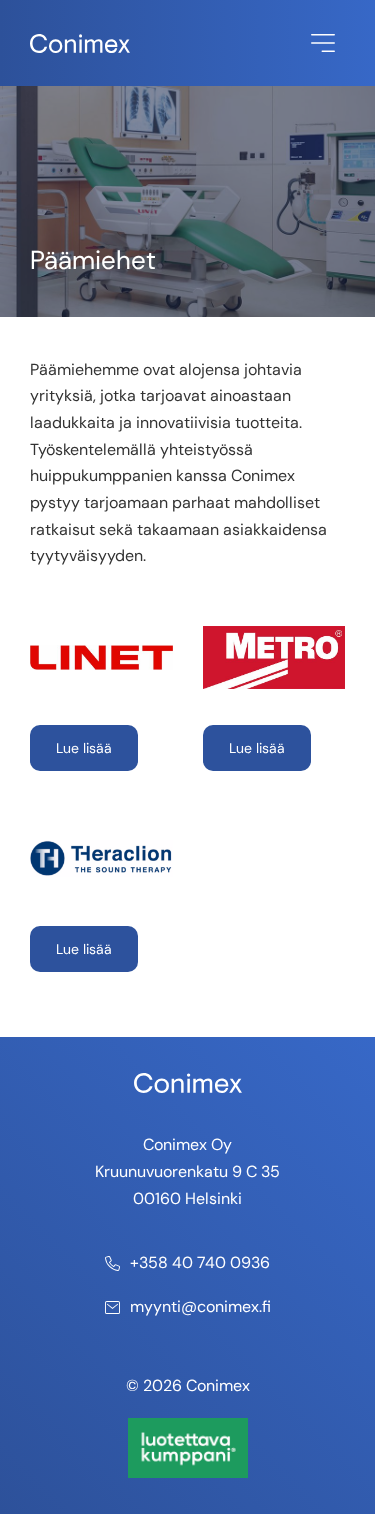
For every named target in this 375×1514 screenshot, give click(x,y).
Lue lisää (84, 748)
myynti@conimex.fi (200, 1306)
